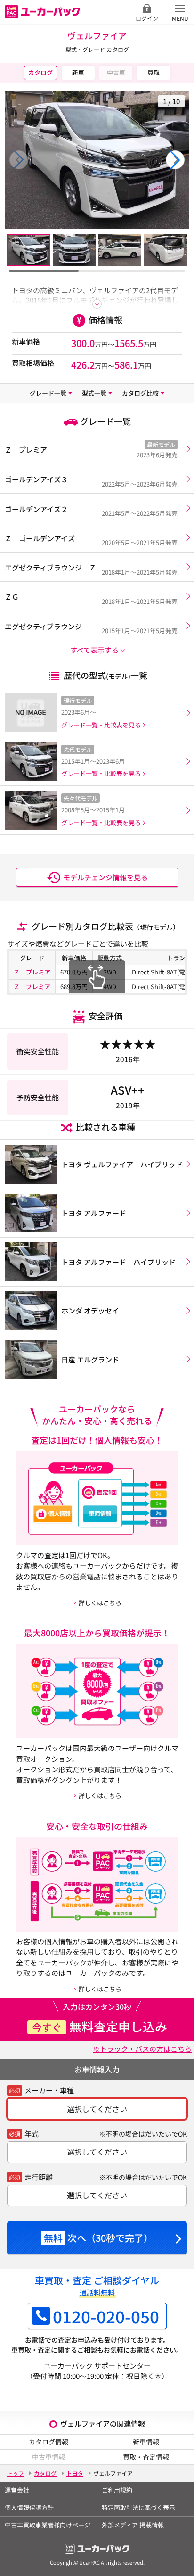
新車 (78, 72)
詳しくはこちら (100, 1603)
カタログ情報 (48, 2442)
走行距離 (39, 2177)
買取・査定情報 (146, 2457)
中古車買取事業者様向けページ (48, 2525)
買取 (154, 72)
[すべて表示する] (97, 304)
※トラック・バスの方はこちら (142, 2049)
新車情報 (146, 2442)
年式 (32, 2134)
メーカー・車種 (49, 2090)
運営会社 (17, 2490)
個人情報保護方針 (29, 2507)
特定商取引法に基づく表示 (138, 2507)
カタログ (40, 72)
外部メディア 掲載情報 (133, 2525)
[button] (175, 160)
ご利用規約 (117, 2490)
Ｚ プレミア (32, 972)
